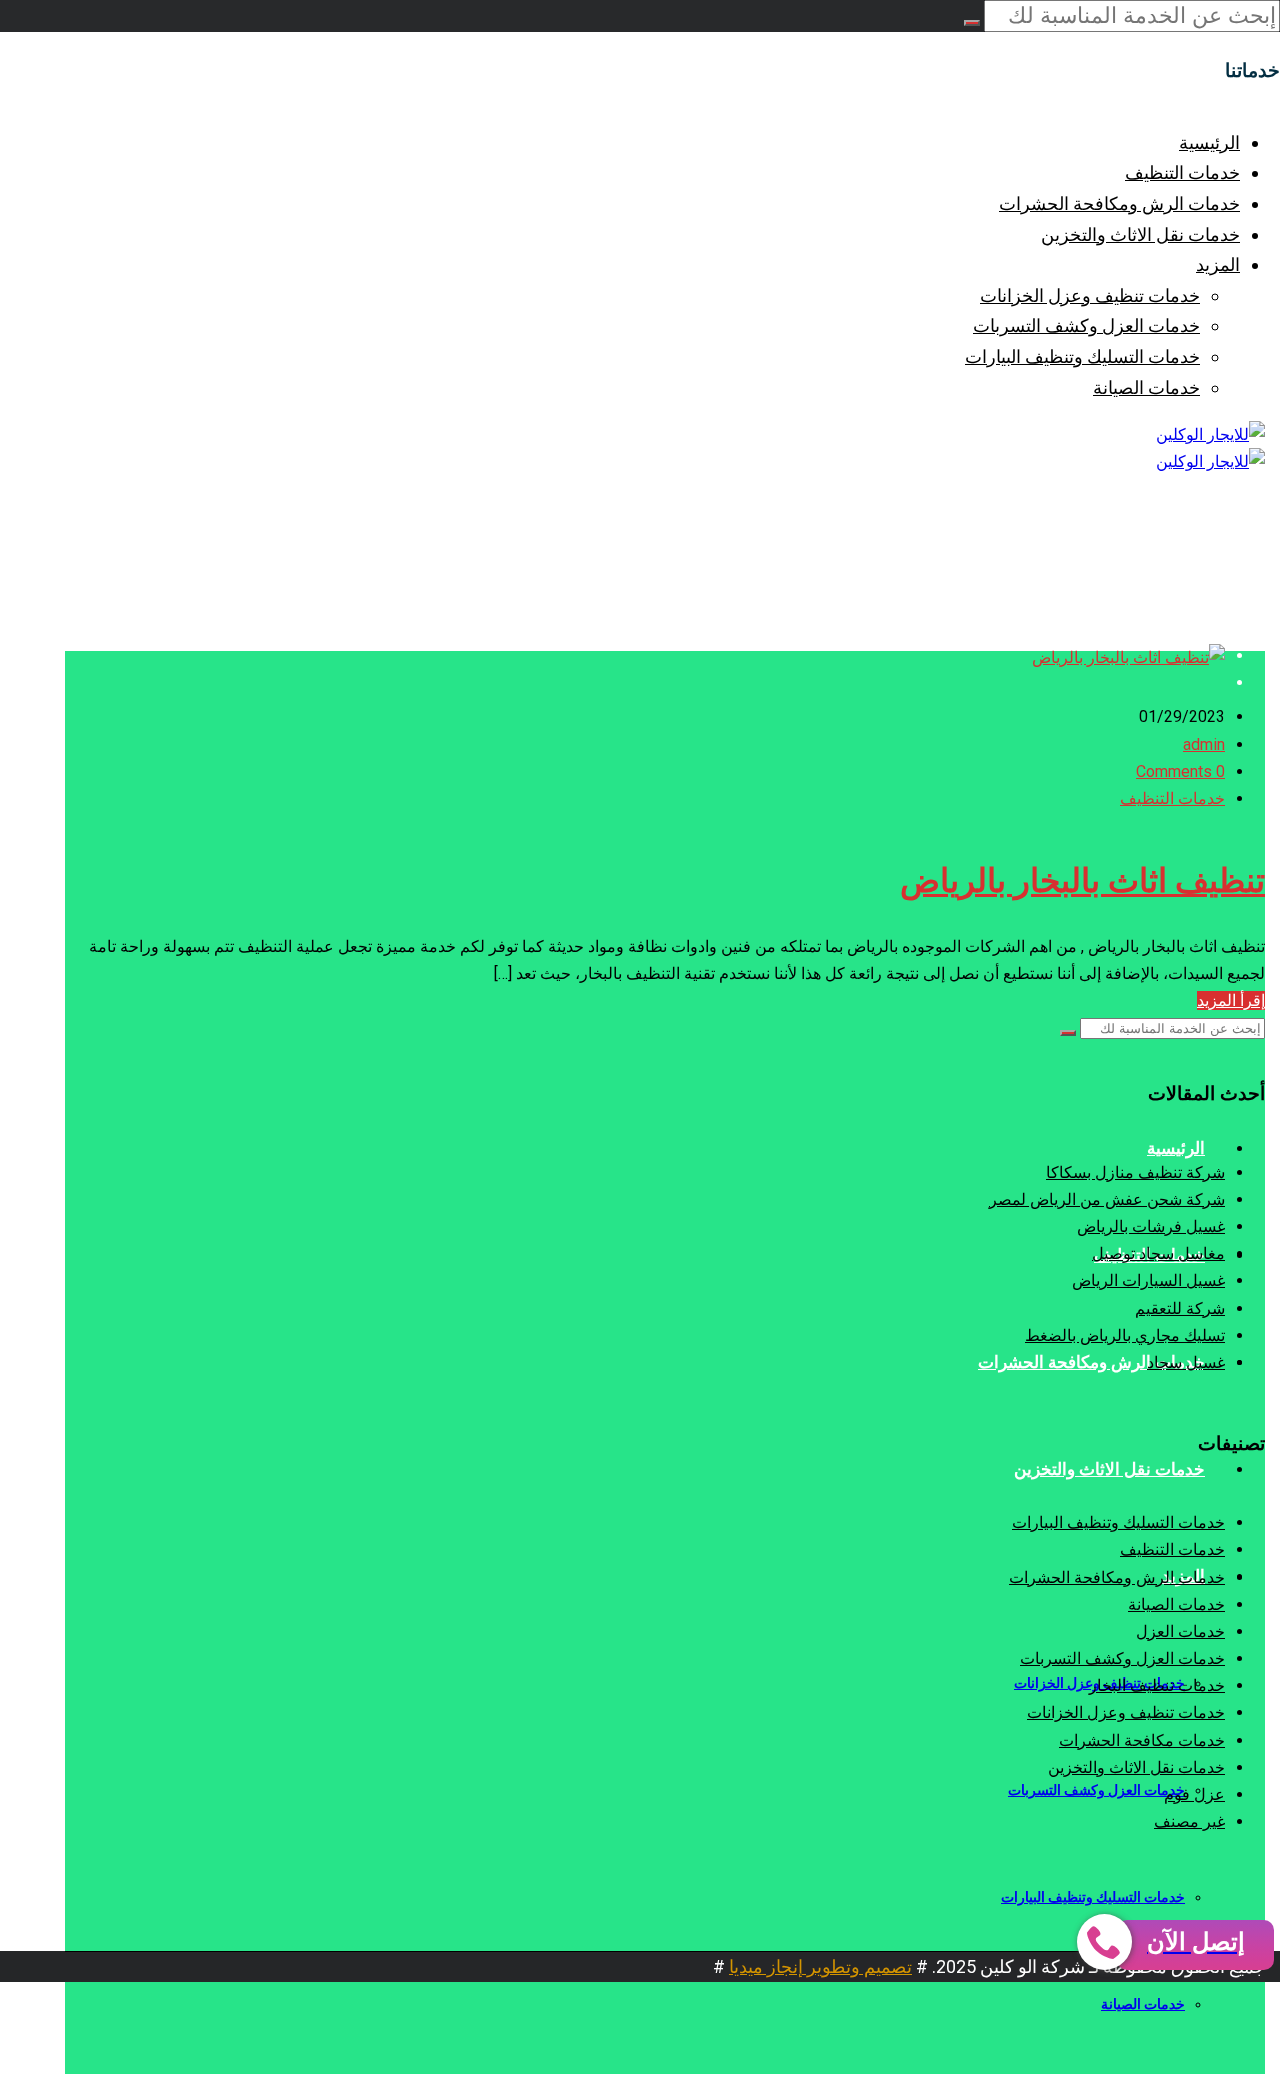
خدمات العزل (1180, 1631)
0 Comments (1180, 771)
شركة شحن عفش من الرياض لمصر (1107, 1199)
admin (1204, 744)
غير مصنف (1189, 1821)
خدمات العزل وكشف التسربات (1086, 325)
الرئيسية (1209, 142)
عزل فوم (1194, 1794)
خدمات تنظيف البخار (1157, 1685)
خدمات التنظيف (1182, 172)
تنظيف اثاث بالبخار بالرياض (1082, 881)
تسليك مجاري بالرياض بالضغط (1125, 1335)
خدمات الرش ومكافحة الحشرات (1119, 203)
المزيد (1218, 264)
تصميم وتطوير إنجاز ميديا (820, 1966)
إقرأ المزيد (1231, 1000)
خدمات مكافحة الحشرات (1142, 1740)
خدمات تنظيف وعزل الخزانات (1090, 295)
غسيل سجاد (1186, 1362)
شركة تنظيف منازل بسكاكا (1135, 1172)
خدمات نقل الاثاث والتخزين (1140, 234)
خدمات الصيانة (1146, 387)
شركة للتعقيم (1180, 1308)
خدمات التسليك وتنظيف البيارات (1082, 356)
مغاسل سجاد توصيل (1158, 1253)
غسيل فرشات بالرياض (1151, 1226)
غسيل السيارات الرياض (1148, 1280)
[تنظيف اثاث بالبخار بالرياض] (1128, 657)
